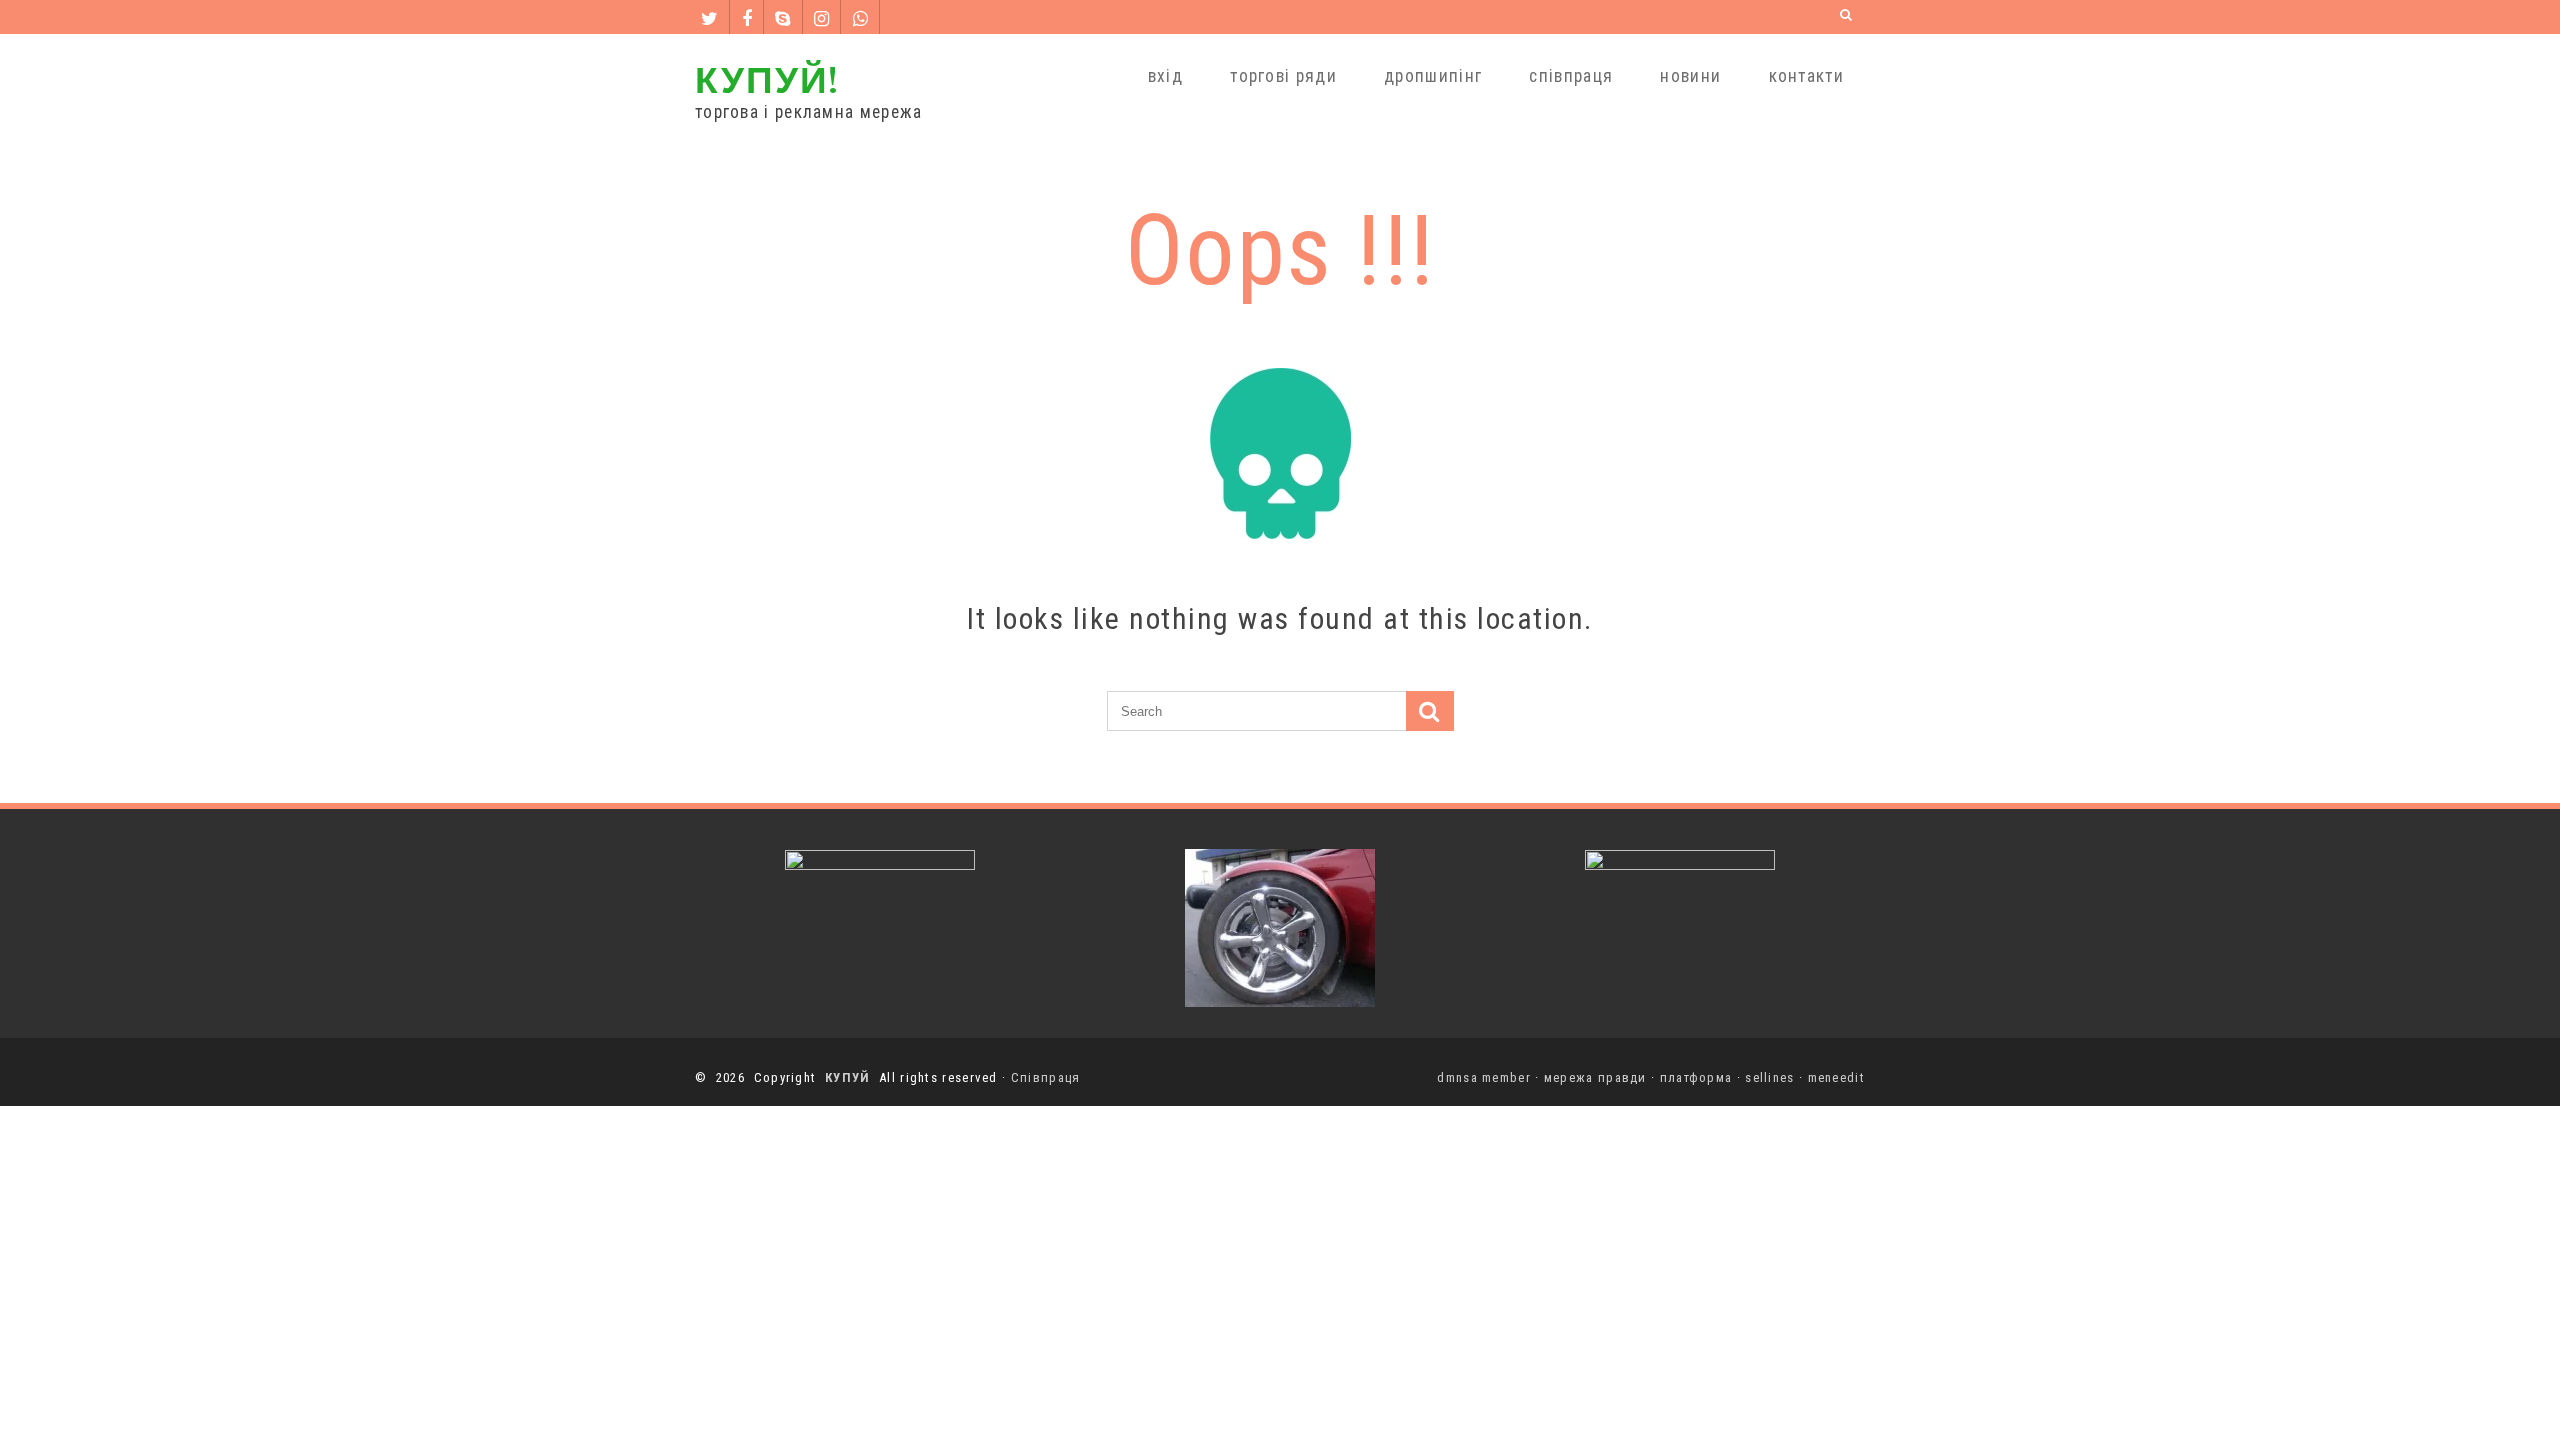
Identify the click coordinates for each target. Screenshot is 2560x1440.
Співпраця (1046, 1077)
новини (1690, 76)
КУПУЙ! (767, 78)
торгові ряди (1283, 76)
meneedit (1836, 1077)
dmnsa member (1484, 1077)
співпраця (1571, 76)
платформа (1696, 1077)
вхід (1165, 76)
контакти (1806, 76)
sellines (1769, 1077)
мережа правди (1595, 1077)
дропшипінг (1433, 76)
